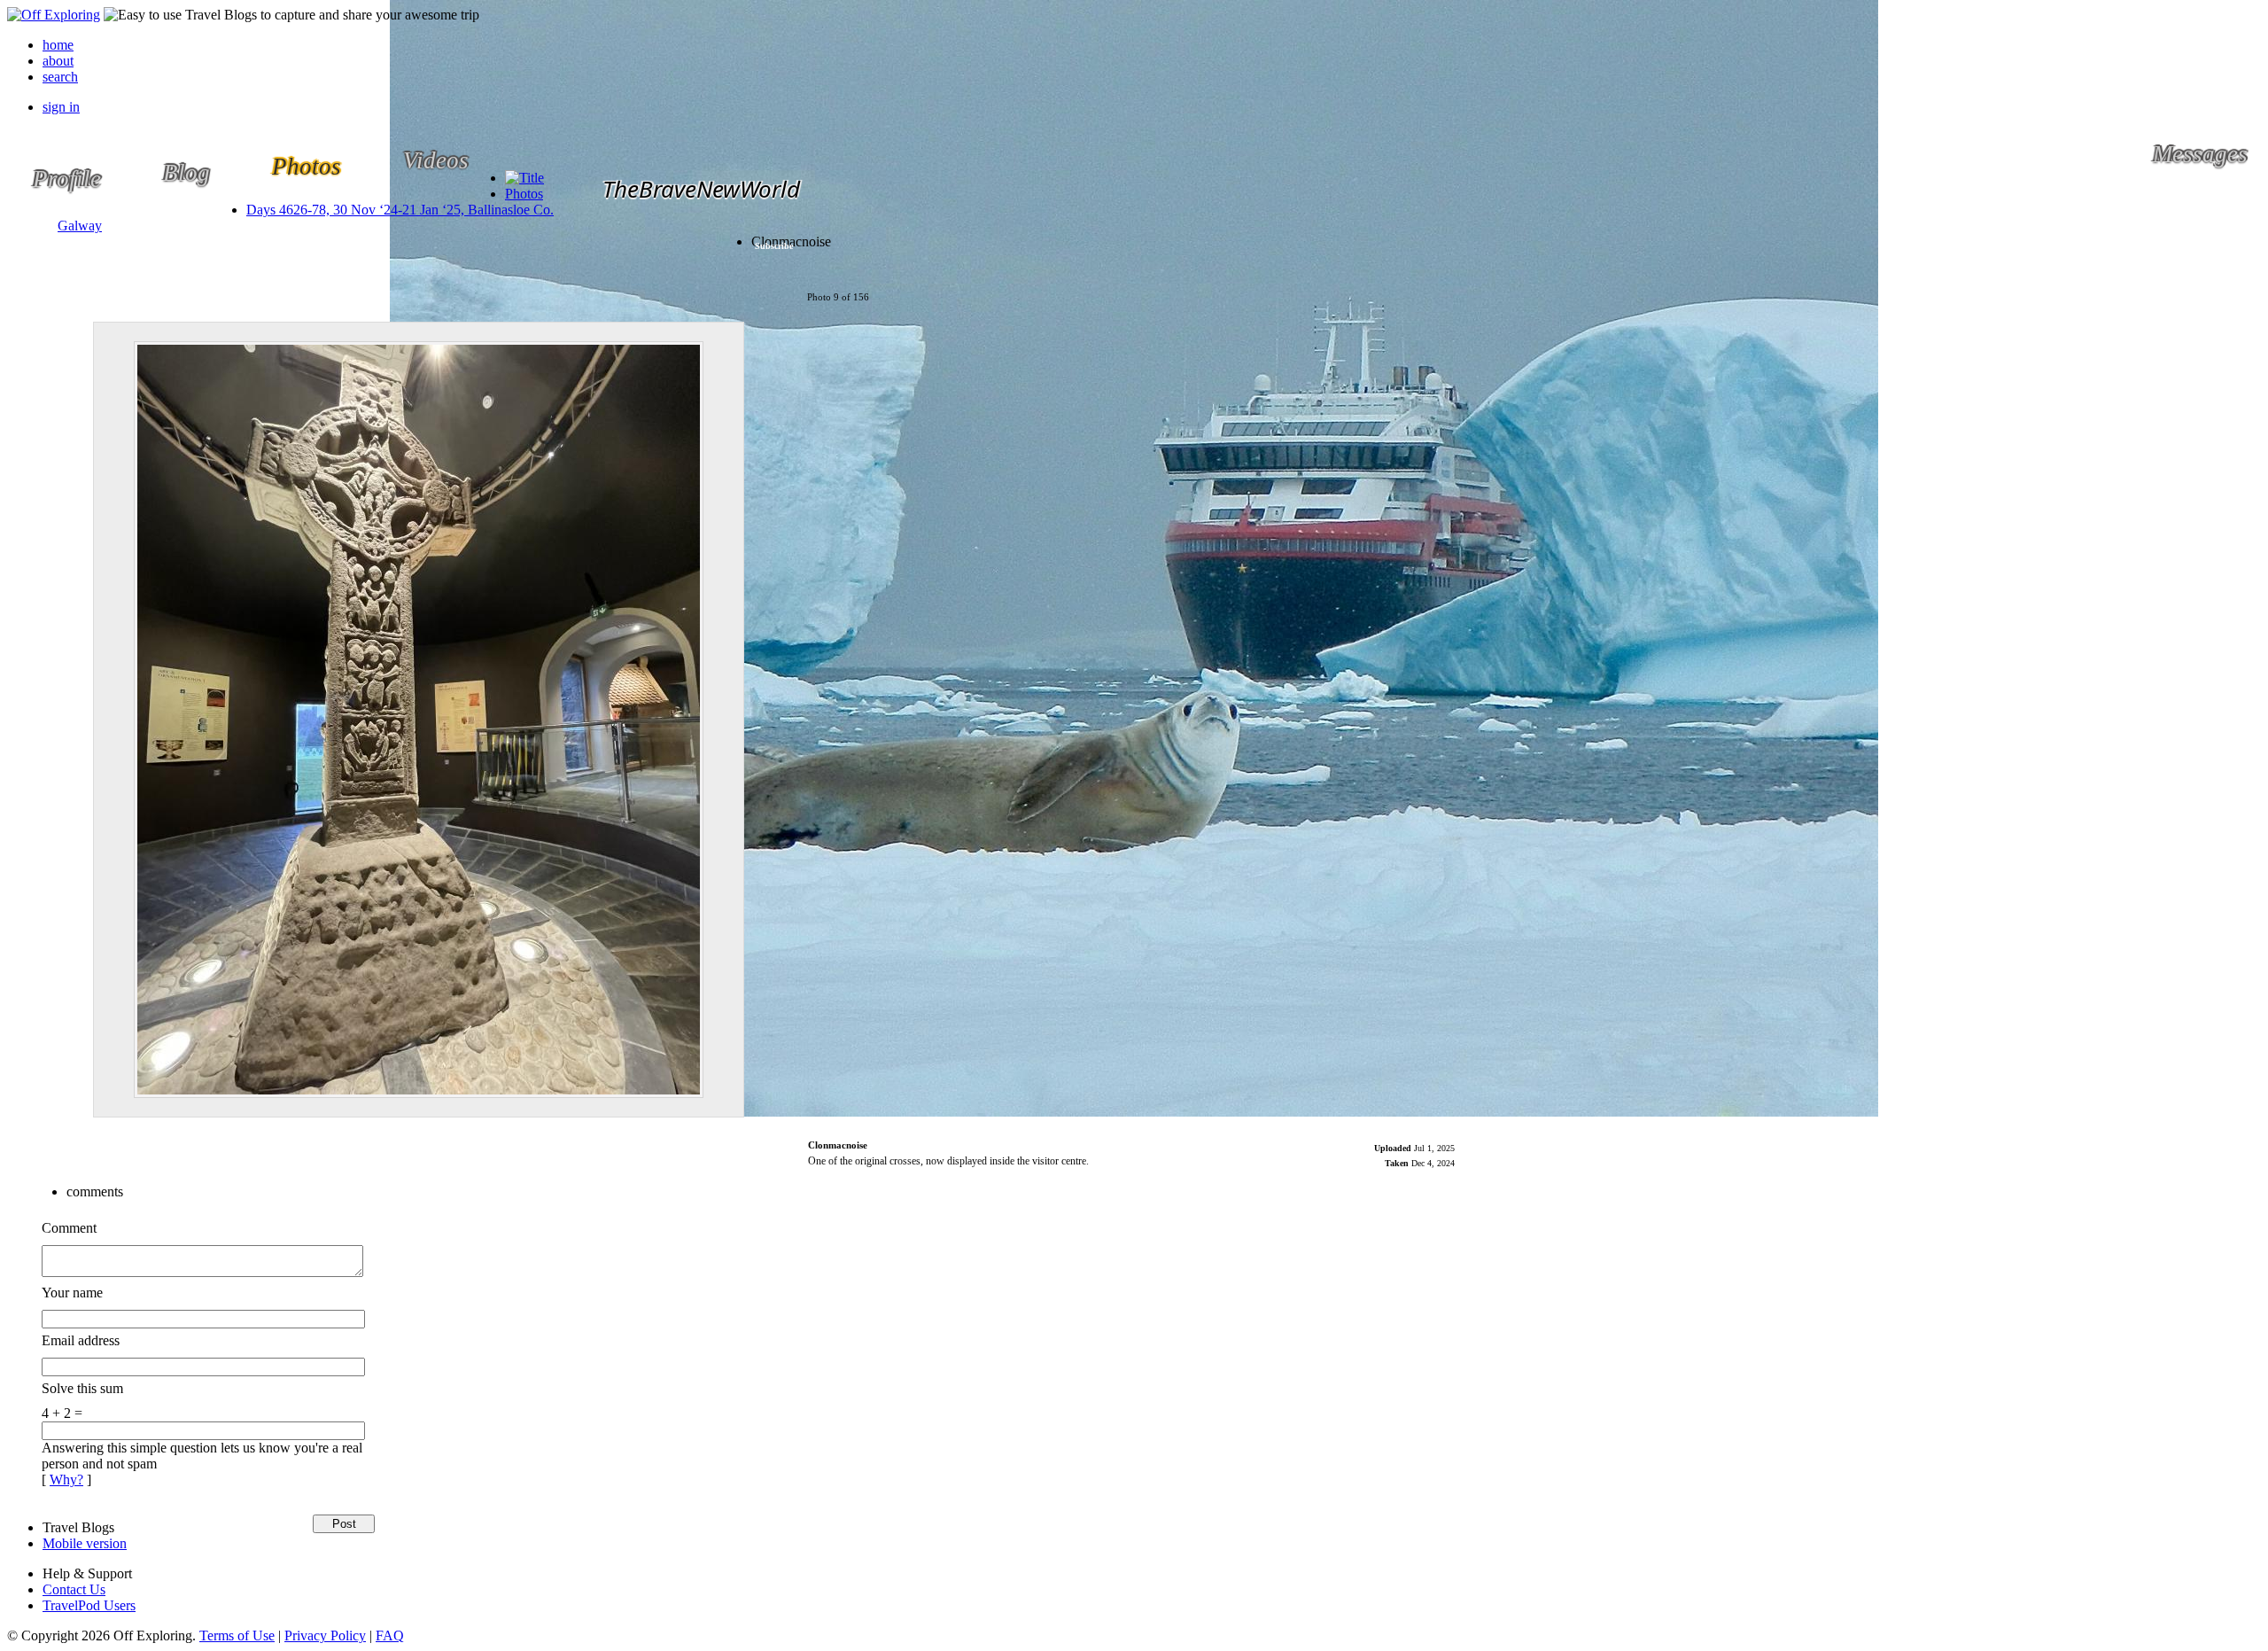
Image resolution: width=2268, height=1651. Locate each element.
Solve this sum (82, 1388)
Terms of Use (237, 1635)
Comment (69, 1228)
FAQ (390, 1635)
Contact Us (74, 1589)
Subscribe (774, 246)
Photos (524, 194)
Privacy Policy (325, 1635)
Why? (66, 1480)
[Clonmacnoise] (419, 720)
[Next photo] (777, 720)
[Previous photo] (61, 720)
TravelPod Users (89, 1605)
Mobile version (85, 1543)
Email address (81, 1340)
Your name (72, 1293)
